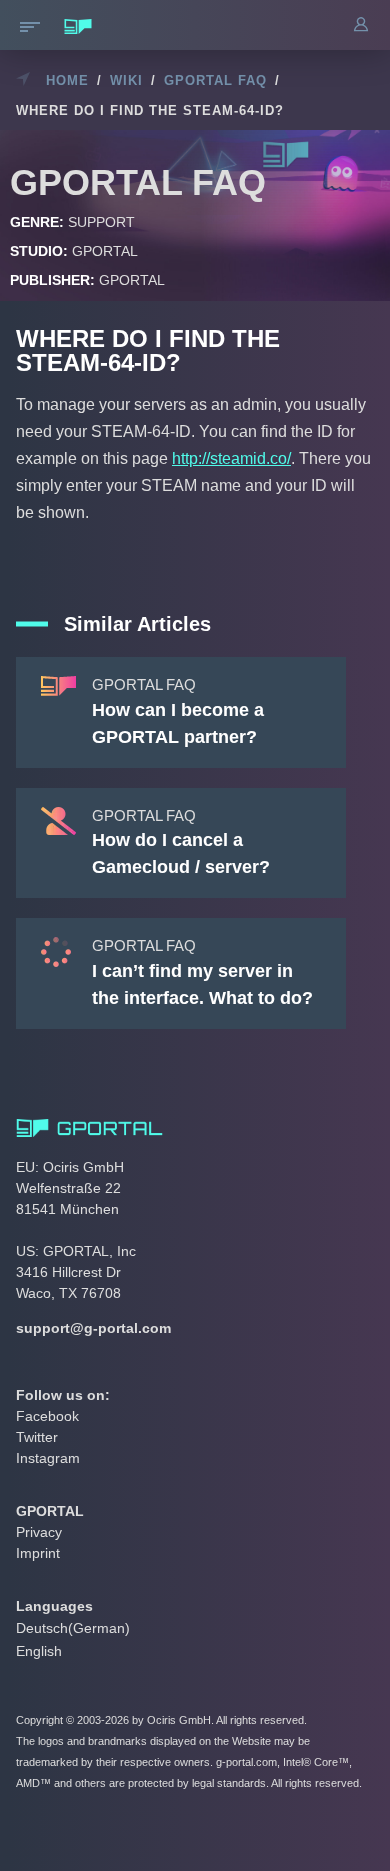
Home (67, 80)
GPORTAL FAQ (215, 80)
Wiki (126, 80)
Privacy (39, 1532)
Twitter (37, 1437)
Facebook (47, 1416)
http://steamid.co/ (231, 458)
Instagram (48, 1458)
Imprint (38, 1553)
